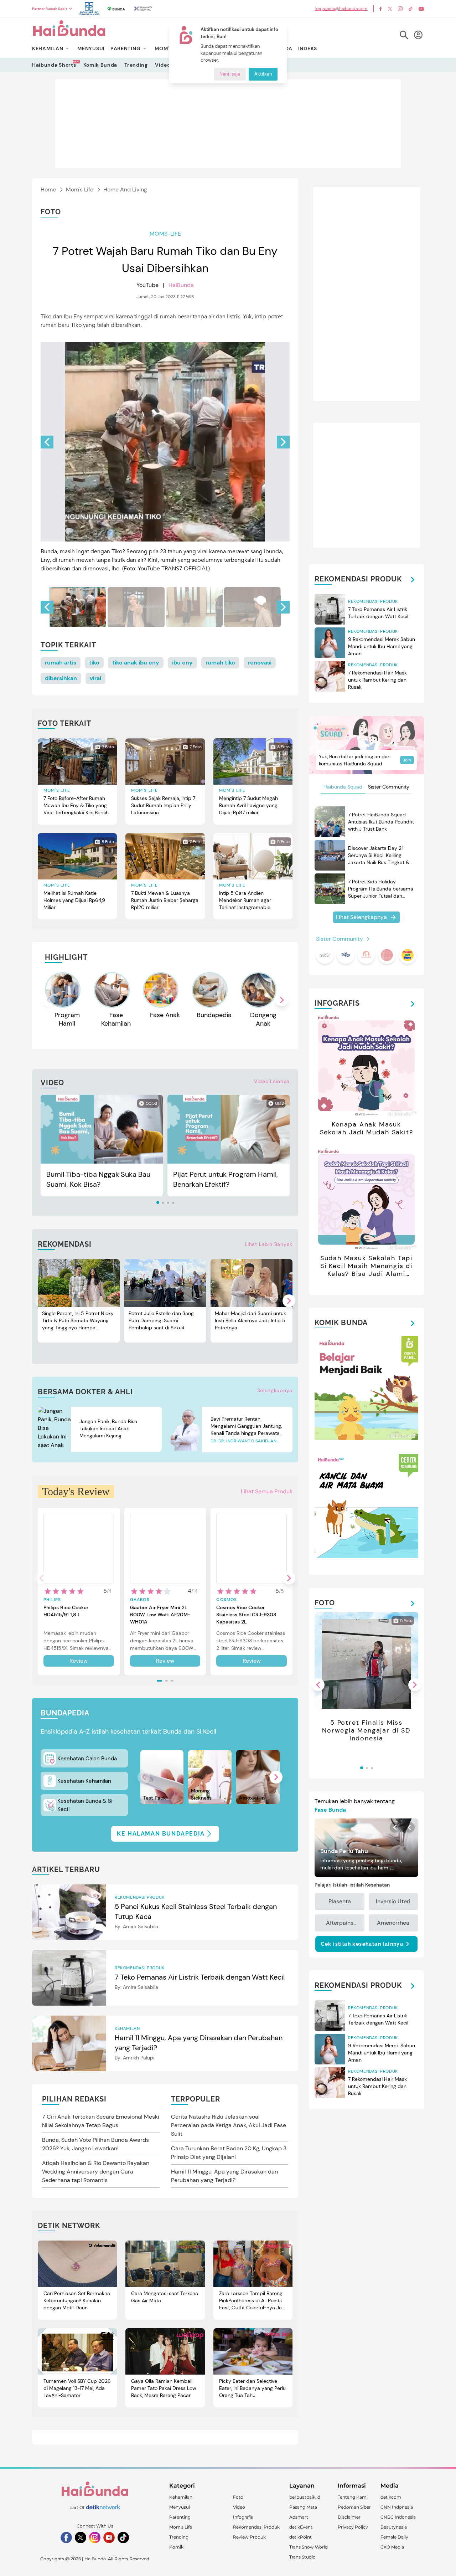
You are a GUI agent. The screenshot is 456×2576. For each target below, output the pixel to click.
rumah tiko (220, 663)
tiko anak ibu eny (136, 663)
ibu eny (182, 663)
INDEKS (308, 48)
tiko (94, 663)
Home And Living (125, 189)
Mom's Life (80, 189)
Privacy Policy (353, 2527)
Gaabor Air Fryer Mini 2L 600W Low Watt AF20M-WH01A (160, 1615)
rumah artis (61, 663)
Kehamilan (181, 2497)
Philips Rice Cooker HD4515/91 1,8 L (66, 1611)
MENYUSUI (91, 48)
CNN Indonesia (397, 2507)
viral (95, 678)
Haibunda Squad (343, 787)
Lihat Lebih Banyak (269, 1244)
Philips (52, 1600)
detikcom (391, 2497)
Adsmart (299, 2517)
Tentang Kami (353, 2497)
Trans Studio (302, 2557)
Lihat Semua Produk (267, 1491)
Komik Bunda (100, 65)
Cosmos (227, 1600)
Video (163, 65)
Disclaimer (349, 2517)
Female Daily (394, 2537)
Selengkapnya (275, 1390)
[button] (283, 442)
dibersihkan (61, 678)
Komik (176, 2547)
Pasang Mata (303, 2507)
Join (407, 760)
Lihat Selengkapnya (361, 917)
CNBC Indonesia (398, 2517)
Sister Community (389, 787)
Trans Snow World (309, 2547)
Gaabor (140, 1600)
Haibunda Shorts (54, 65)
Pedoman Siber (354, 2507)
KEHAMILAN (48, 48)
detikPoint (300, 2537)
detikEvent (301, 2527)
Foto (238, 2497)
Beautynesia (394, 2527)
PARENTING (125, 48)
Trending (136, 65)
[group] (78, 607)
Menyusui (180, 2507)
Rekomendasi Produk (256, 2527)
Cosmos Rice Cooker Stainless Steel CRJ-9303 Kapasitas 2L (246, 1615)
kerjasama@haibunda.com (341, 9)
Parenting (180, 2517)
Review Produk (249, 2537)
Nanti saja (230, 74)
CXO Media (392, 2547)
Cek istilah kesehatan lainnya (362, 1944)
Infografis (243, 2517)
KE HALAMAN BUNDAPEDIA (161, 1834)
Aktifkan (263, 74)
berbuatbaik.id (305, 2497)
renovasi (260, 663)
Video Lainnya (272, 1081)
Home (48, 189)
